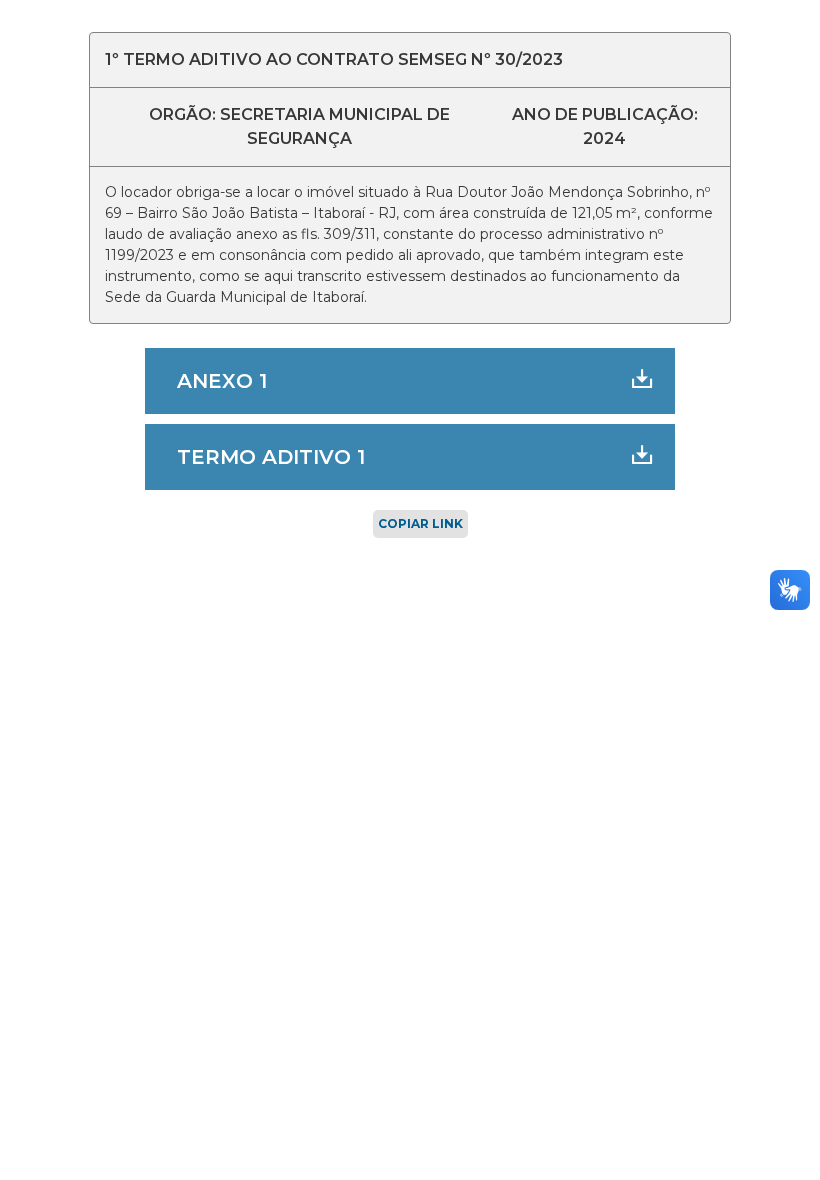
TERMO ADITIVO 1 (271, 457)
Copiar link (420, 523)
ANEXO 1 (222, 381)
